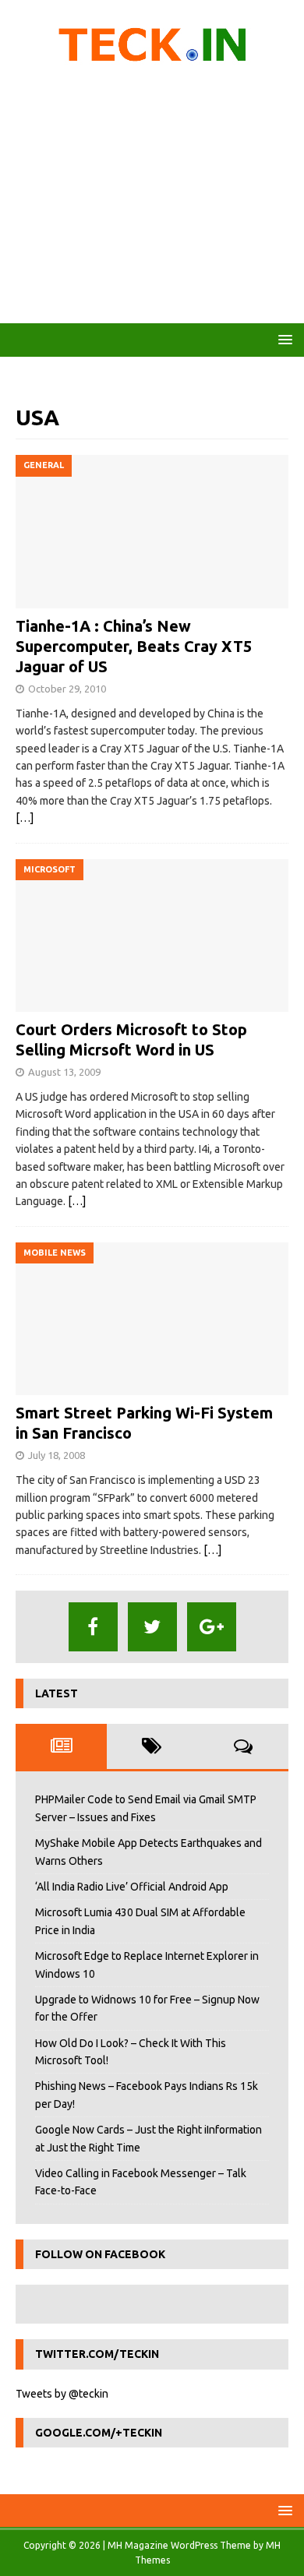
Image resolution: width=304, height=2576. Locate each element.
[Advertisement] (152, 199)
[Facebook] (93, 1627)
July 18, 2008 (57, 1455)
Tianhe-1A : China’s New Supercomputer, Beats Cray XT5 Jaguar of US (134, 646)
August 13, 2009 (64, 1072)
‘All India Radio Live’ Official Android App (132, 1887)
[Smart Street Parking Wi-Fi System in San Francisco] (152, 1319)
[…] (25, 818)
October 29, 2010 (67, 689)
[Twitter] (152, 1627)
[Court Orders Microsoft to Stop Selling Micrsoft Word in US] (152, 936)
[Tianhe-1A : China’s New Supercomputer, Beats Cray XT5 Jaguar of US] (152, 532)
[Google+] (212, 1627)
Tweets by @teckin (62, 2394)
